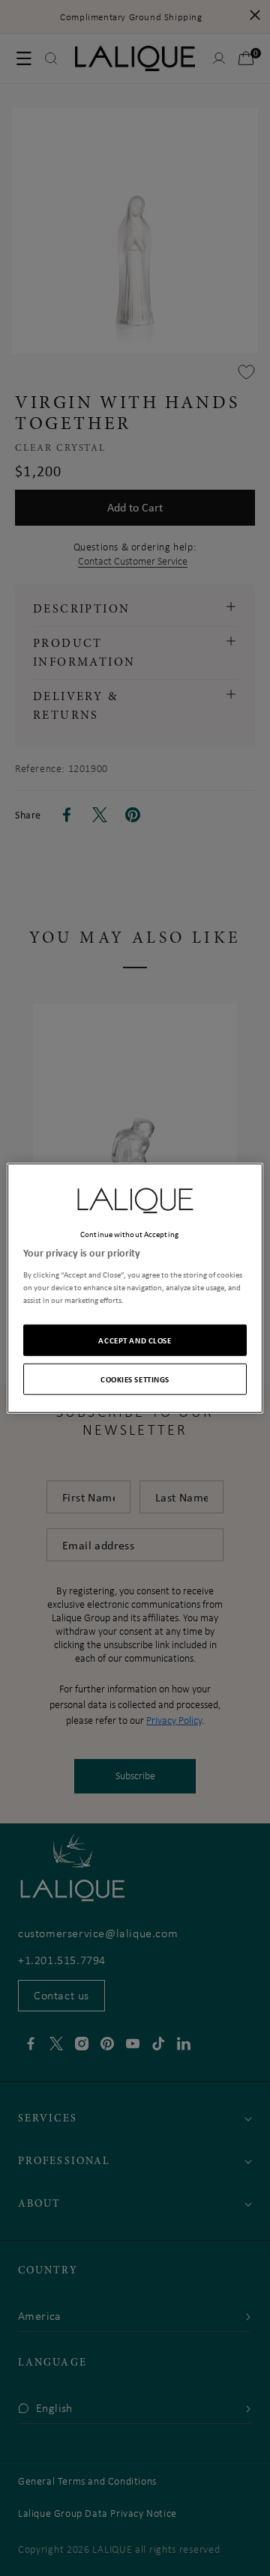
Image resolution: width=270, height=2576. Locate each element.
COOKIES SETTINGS (135, 1378)
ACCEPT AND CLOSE (135, 1339)
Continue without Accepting (129, 1234)
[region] (135, 1288)
